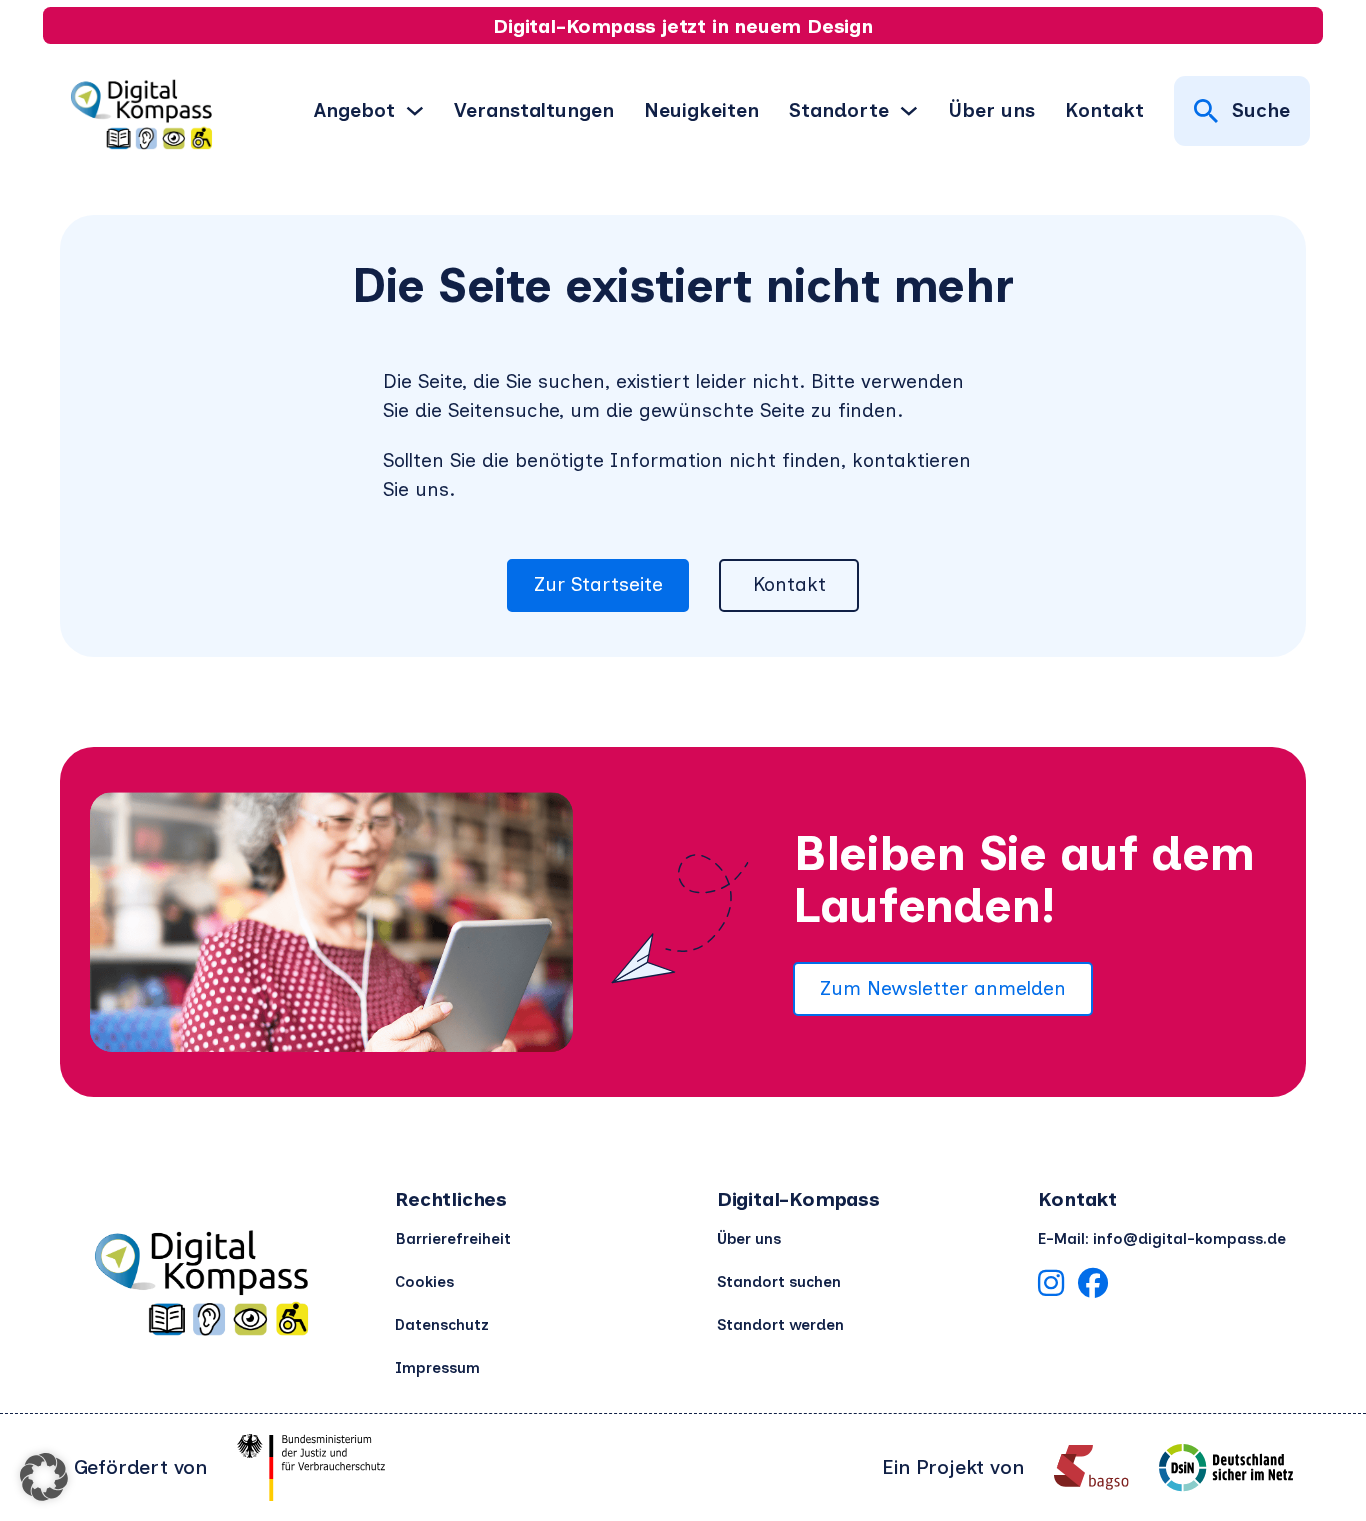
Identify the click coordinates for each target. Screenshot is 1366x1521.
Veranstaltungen (534, 110)
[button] (44, 1477)
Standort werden (780, 1325)
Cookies (424, 1282)
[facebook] (1093, 1287)
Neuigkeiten (701, 110)
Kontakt (1104, 110)
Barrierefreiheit (453, 1239)
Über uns (992, 110)
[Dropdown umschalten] (415, 111)
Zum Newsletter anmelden (943, 988)
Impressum (437, 1368)
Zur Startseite (598, 584)
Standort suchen (779, 1282)
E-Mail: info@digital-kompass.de (1162, 1239)
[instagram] (1051, 1287)
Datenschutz (442, 1325)
